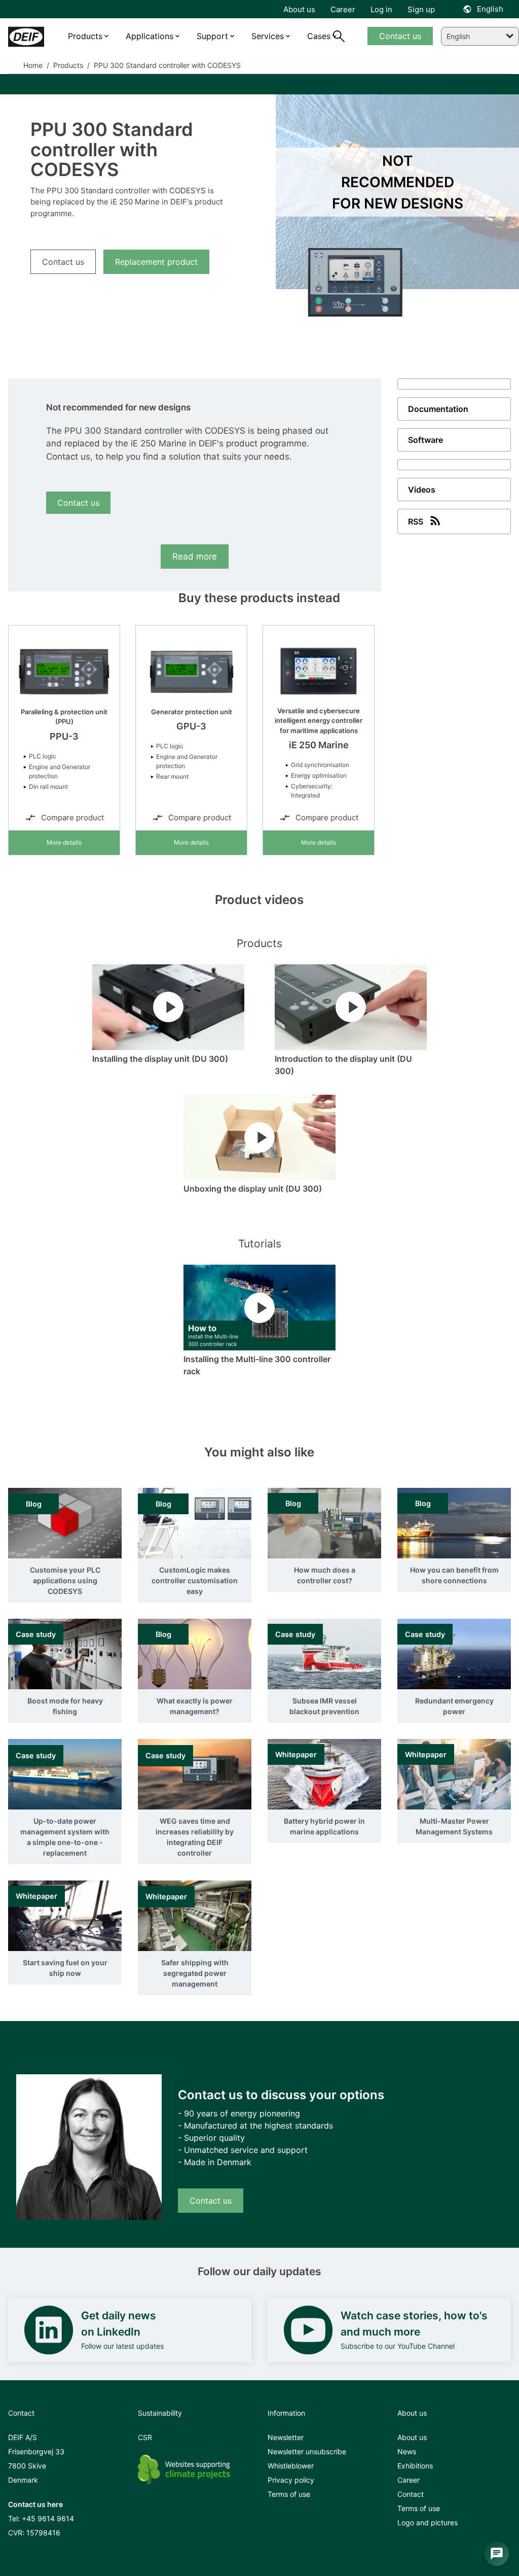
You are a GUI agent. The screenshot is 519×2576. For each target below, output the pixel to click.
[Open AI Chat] (497, 2554)
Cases (319, 36)
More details (64, 842)
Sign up (421, 9)
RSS (416, 521)
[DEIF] (26, 37)
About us (412, 2437)
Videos (422, 490)
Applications (150, 36)
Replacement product (156, 262)
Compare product (72, 817)
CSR (145, 2437)
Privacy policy (291, 2480)
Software (425, 440)
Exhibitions (415, 2466)
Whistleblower (291, 2466)
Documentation (438, 409)
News (407, 2451)
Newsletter (286, 2437)
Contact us (63, 262)
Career (409, 2480)
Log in (381, 9)
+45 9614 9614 (48, 2518)
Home (33, 65)
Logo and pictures (428, 2522)
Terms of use (289, 2494)
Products (67, 65)
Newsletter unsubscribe (307, 2451)
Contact (411, 2494)
